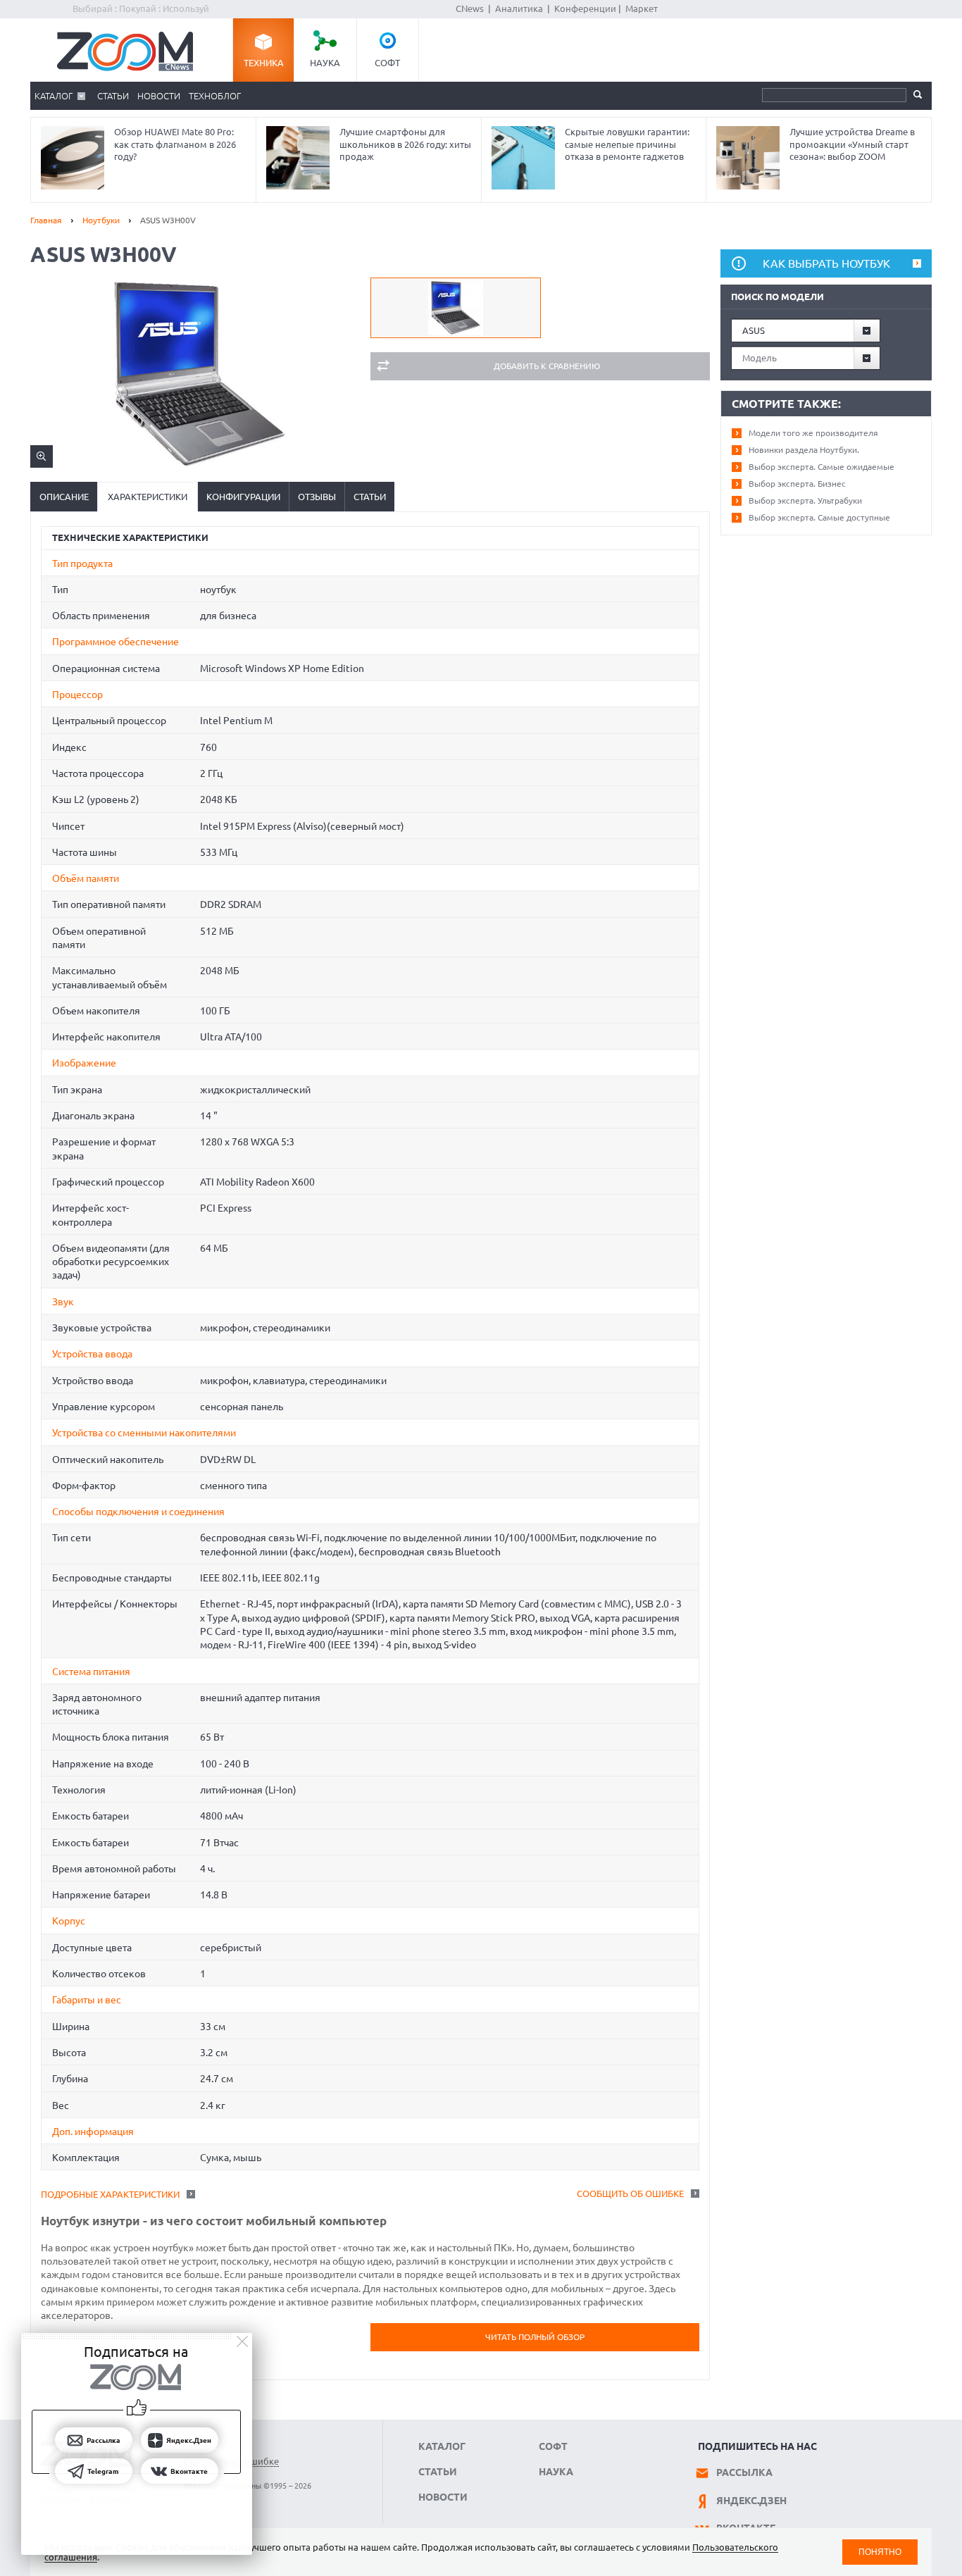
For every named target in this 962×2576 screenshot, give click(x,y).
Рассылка (744, 2472)
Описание (64, 497)
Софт (387, 63)
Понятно (880, 2552)
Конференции (585, 8)
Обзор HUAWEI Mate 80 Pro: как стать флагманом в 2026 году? (175, 144)
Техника (264, 63)
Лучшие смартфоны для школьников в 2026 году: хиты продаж (405, 144)
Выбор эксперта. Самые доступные (819, 517)
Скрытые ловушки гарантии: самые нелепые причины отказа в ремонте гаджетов (627, 144)
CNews (470, 8)
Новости (159, 96)
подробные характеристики (110, 2194)
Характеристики (148, 497)
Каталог (54, 96)
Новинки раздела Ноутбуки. (804, 450)
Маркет (642, 8)
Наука (325, 63)
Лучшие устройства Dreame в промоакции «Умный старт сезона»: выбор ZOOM (852, 144)
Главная (46, 220)
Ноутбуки (101, 220)
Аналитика (519, 8)
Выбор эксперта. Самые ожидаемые (822, 467)
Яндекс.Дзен (751, 2501)
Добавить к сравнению (547, 366)
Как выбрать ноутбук (826, 263)
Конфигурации (243, 497)
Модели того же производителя (813, 433)
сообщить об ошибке (630, 2194)
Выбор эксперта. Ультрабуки (805, 500)
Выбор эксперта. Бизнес (797, 484)
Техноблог (215, 96)
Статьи (113, 96)
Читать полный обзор (535, 2337)
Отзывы (317, 497)
